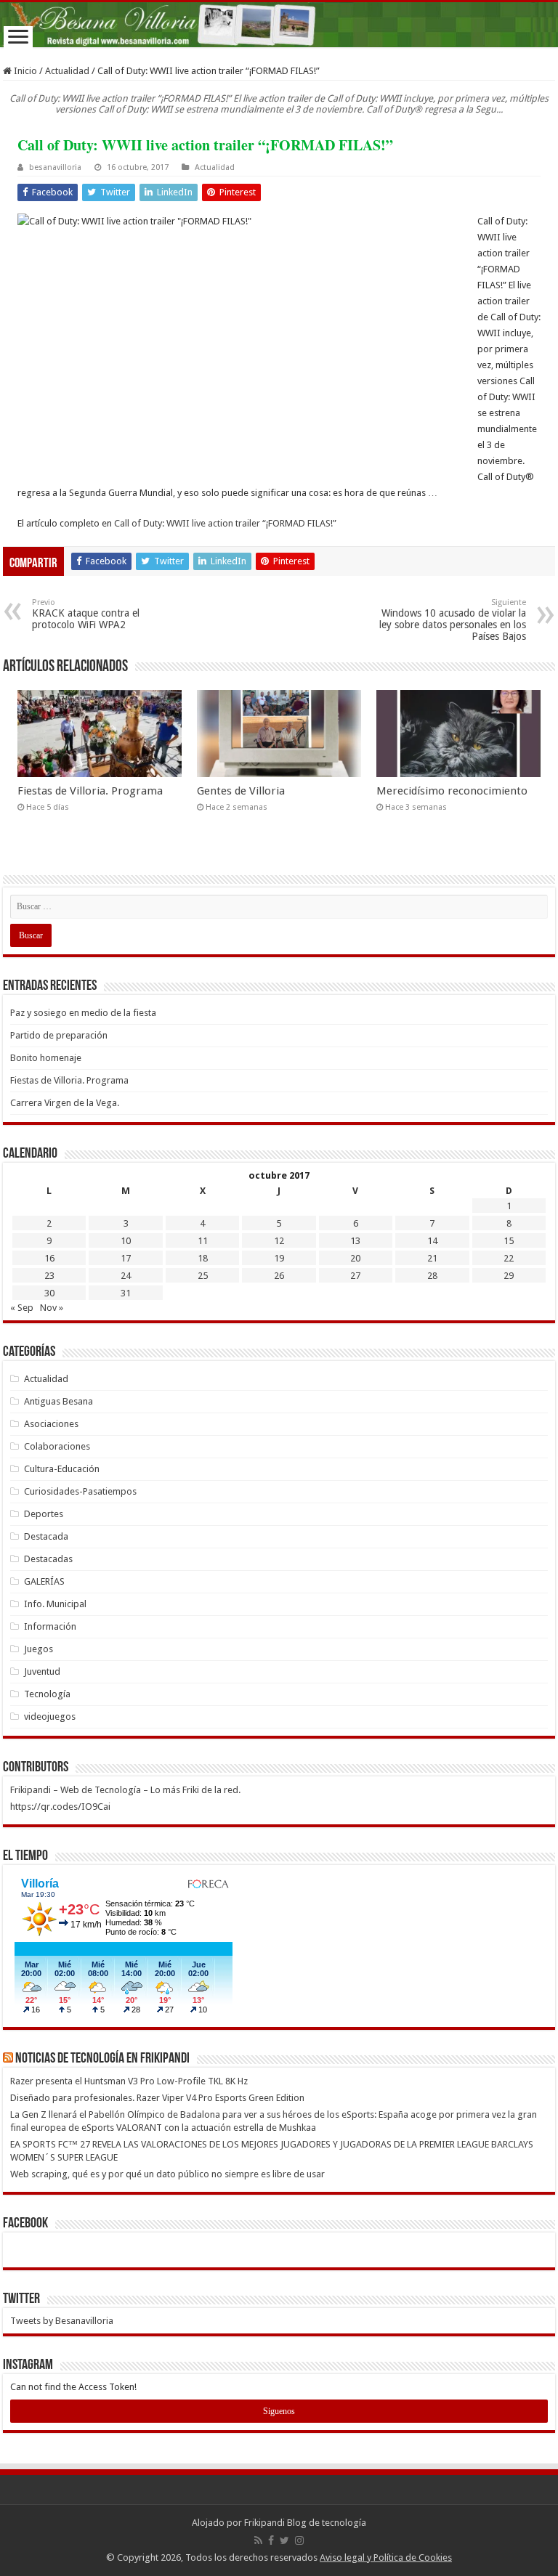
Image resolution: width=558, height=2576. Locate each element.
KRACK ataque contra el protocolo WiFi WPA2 (86, 614)
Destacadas (48, 1559)
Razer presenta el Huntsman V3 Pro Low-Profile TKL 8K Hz (129, 2081)
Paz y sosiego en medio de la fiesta (83, 1013)
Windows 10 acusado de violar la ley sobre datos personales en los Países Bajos (453, 620)
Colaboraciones (57, 1446)
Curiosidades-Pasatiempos (80, 1491)
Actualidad (67, 71)
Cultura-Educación (62, 1469)
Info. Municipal (55, 1604)
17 (126, 1258)
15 (509, 1241)
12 (279, 1241)
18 (203, 1258)
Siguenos (279, 2411)
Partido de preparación (59, 1035)
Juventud (42, 1671)
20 (355, 1258)
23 (49, 1276)
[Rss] (258, 2540)
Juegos (39, 1649)
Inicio (24, 71)
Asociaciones (51, 1424)
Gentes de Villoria (241, 791)
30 (49, 1293)
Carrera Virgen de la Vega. (65, 1103)
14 (432, 1241)
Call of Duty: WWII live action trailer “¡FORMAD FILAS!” (225, 523)
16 (49, 1258)
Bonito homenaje (46, 1058)
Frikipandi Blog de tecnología (305, 2523)
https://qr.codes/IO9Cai (60, 1807)
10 (126, 1241)
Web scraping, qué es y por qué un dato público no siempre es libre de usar (167, 2174)
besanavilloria (55, 167)
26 (279, 1276)
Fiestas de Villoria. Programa (90, 791)
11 (203, 1241)
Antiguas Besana (58, 1401)
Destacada (46, 1536)
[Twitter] (284, 2540)
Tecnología (47, 1694)
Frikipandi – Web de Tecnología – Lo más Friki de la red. (125, 1790)
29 (509, 1276)
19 (279, 1258)
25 (203, 1276)
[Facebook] (271, 2540)
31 (126, 1293)
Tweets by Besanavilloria (62, 2321)
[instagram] (299, 2540)
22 (509, 1258)
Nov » (52, 1308)
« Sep (22, 1308)
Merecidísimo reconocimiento (452, 791)
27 (355, 1276)
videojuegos (50, 1716)
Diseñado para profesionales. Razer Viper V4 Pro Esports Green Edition (157, 2098)
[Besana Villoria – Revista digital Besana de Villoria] (279, 25)
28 (432, 1276)
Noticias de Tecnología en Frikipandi (102, 2059)
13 (355, 1241)
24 (126, 1276)
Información (50, 1626)
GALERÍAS (44, 1581)
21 (432, 1258)
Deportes (44, 1514)
